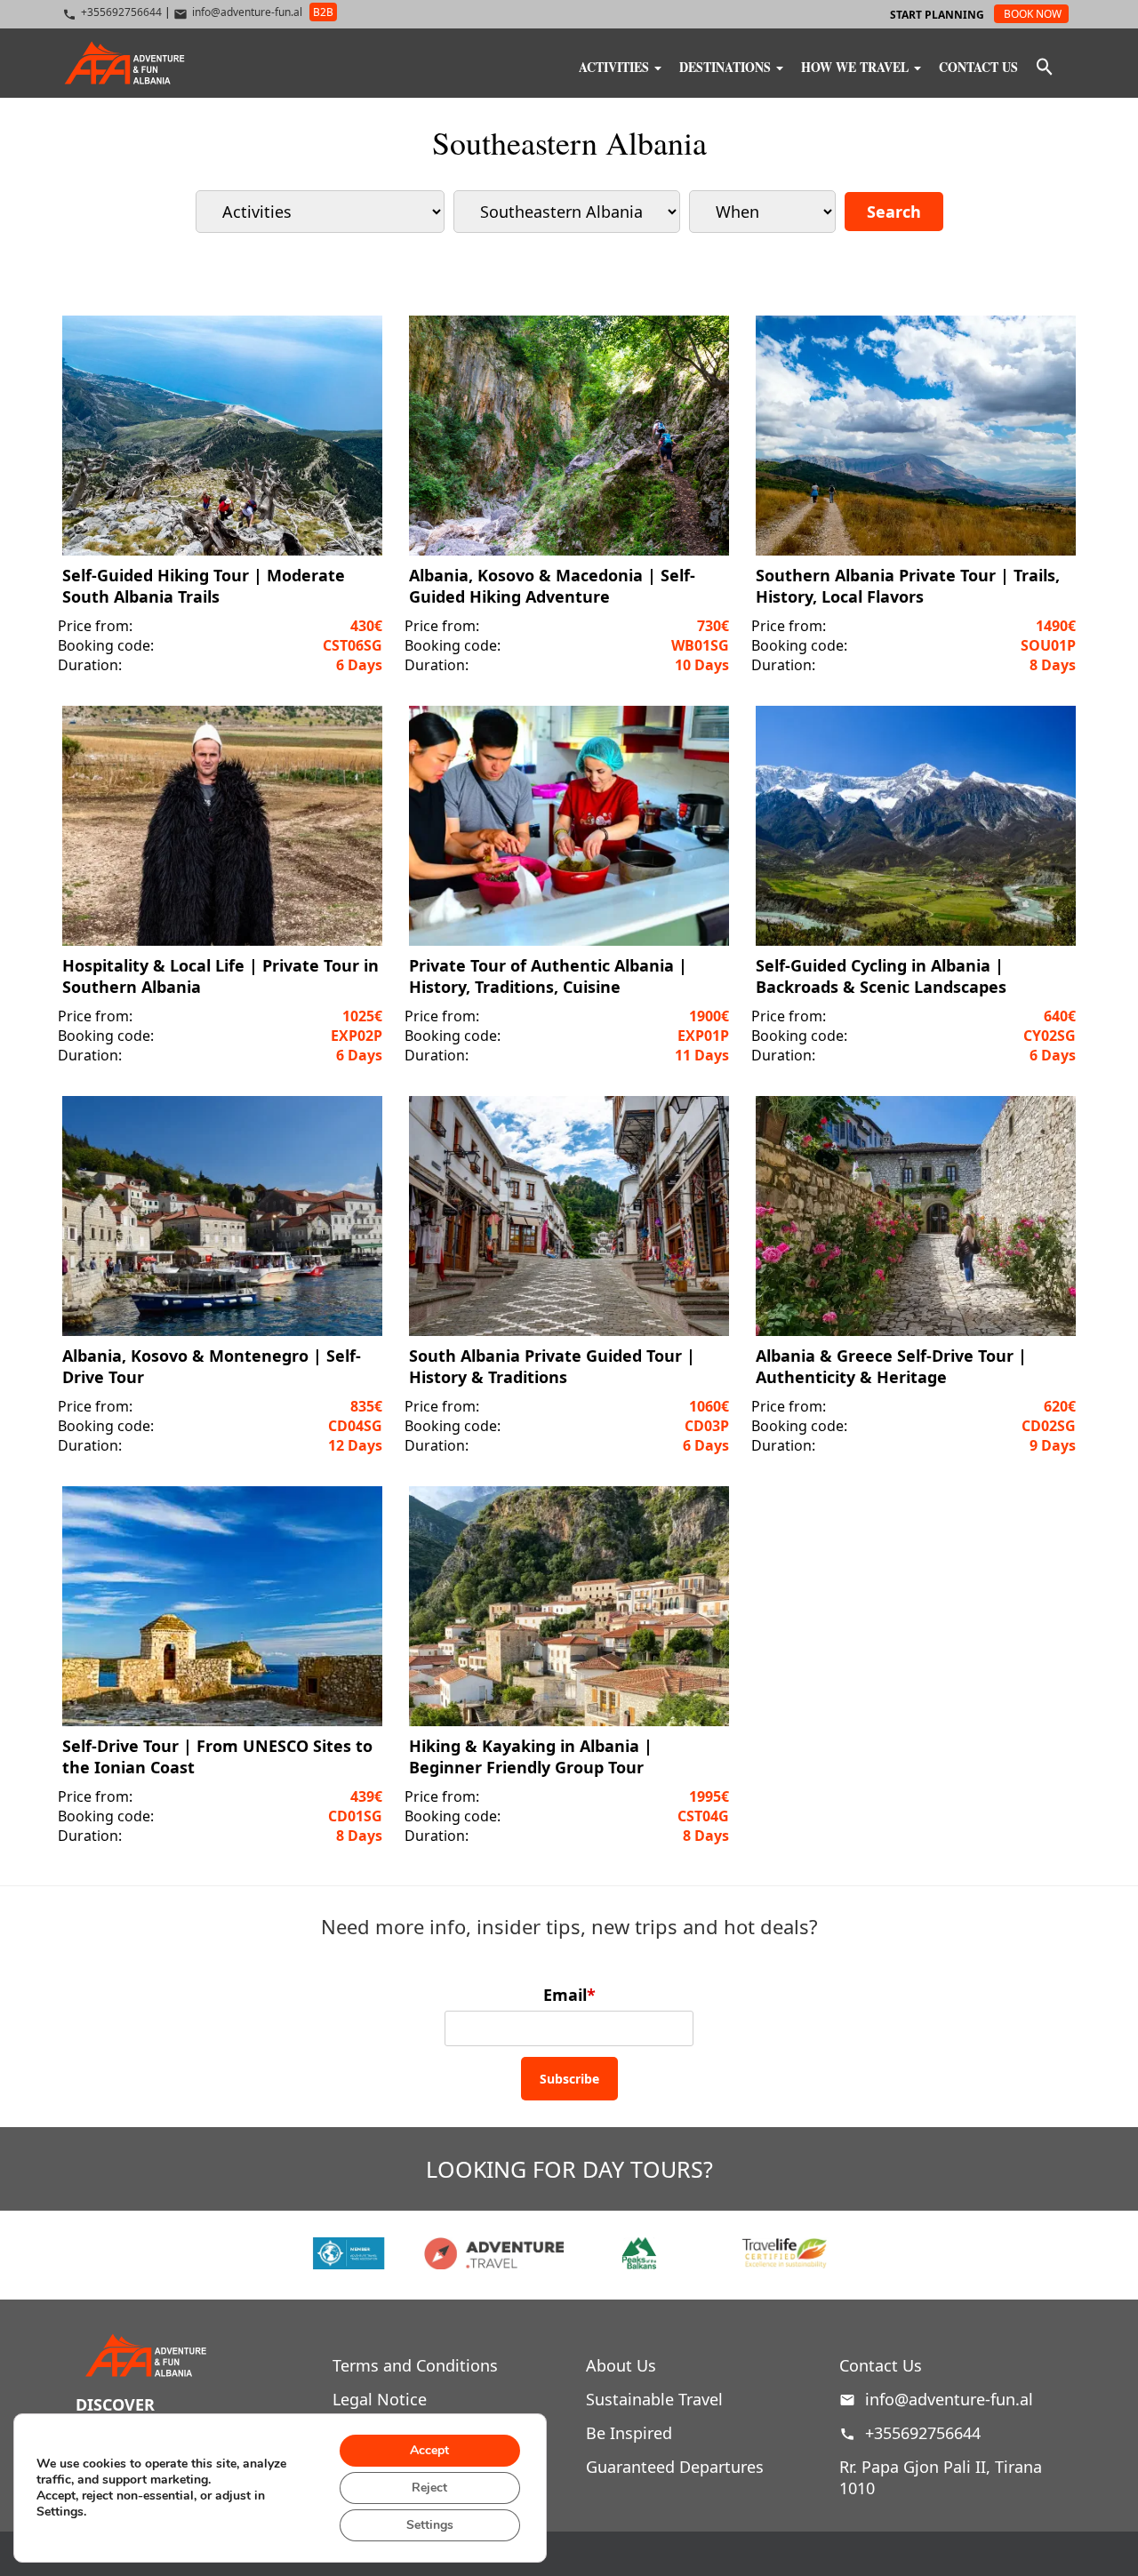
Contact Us (978, 65)
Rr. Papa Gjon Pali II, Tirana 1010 (941, 2477)
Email (569, 1995)
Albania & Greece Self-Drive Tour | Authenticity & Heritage (891, 1366)
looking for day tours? (569, 2169)
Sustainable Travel (654, 2399)
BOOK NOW (1033, 14)
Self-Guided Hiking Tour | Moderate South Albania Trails (204, 586)
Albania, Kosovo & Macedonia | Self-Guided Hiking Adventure (552, 586)
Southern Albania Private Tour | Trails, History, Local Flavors (908, 586)
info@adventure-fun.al (949, 2399)
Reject (429, 2488)
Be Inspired (629, 2433)
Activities (616, 65)
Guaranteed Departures (675, 2467)
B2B (323, 12)
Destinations (727, 65)
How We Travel (857, 65)
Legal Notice (380, 2399)
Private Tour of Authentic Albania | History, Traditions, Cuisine (548, 976)
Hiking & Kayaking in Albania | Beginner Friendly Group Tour (531, 1756)
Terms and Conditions (415, 2365)
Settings (430, 2525)
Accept (429, 2450)
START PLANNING (937, 15)
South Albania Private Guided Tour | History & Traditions (552, 1366)
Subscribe (569, 2079)
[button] (1045, 68)
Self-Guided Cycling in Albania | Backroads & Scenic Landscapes (881, 976)
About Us (621, 2365)
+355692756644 (921, 2433)
